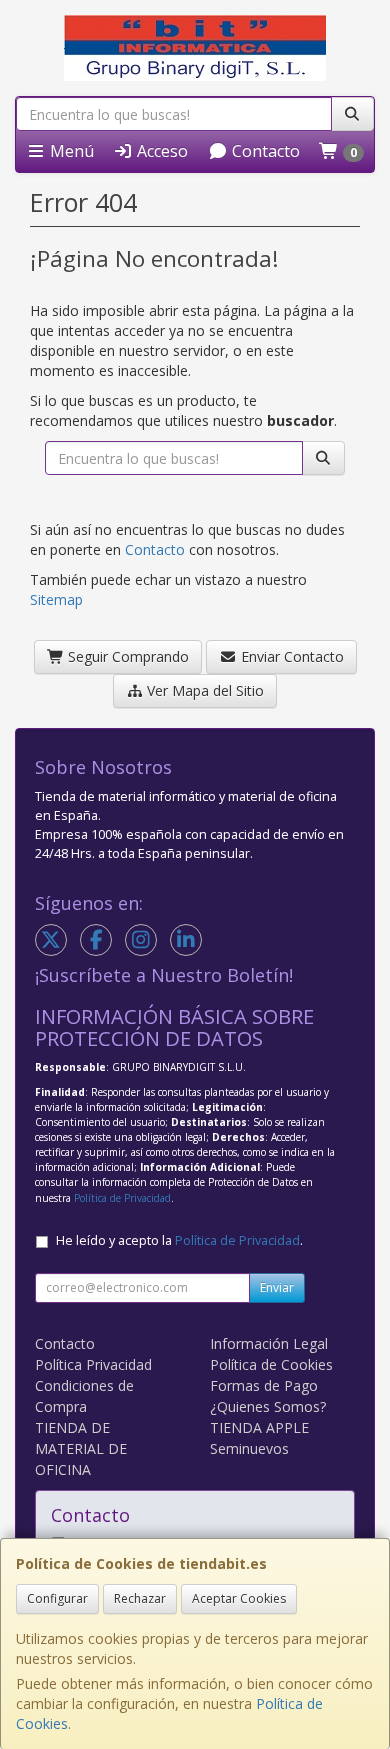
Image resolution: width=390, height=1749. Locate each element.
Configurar (57, 1598)
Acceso (160, 151)
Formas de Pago (264, 1385)
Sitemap (56, 599)
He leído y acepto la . (179, 1240)
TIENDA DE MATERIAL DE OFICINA (81, 1448)
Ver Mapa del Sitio (203, 690)
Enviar (277, 1287)
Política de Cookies (271, 1364)
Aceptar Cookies (239, 1598)
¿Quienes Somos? (268, 1406)
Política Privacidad (93, 1364)
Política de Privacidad (122, 1198)
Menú (70, 151)
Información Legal (269, 1343)
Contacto (264, 151)
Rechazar (140, 1598)
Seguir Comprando (126, 656)
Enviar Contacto (290, 656)
